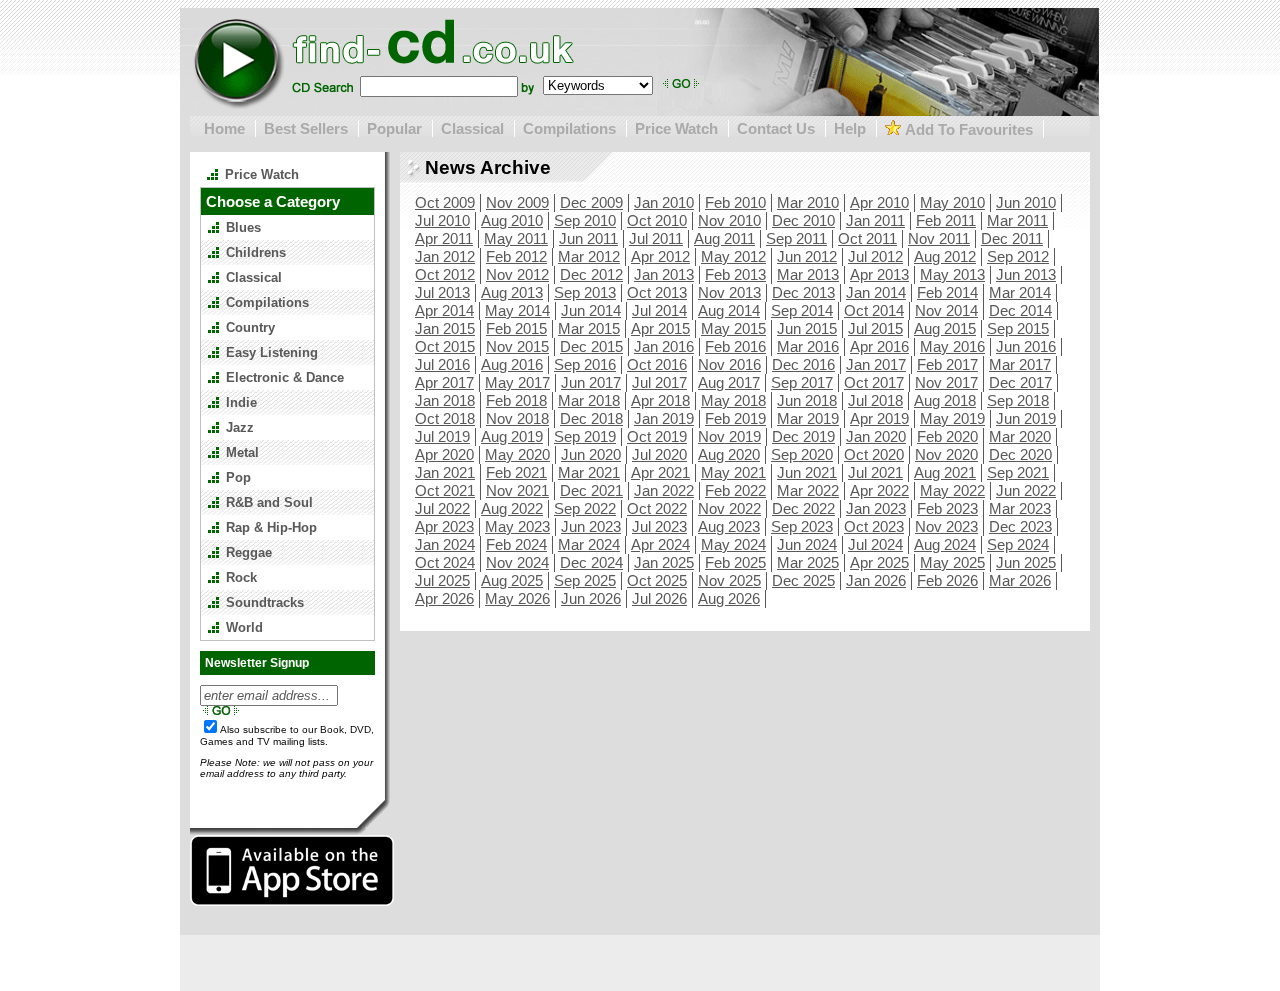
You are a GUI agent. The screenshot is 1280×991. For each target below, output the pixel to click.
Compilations (569, 128)
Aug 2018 (945, 400)
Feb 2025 (735, 562)
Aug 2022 (512, 508)
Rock (241, 577)
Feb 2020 (947, 436)
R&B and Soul (269, 502)
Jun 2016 (1026, 346)
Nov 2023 (946, 526)
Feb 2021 (516, 472)
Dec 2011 (1012, 238)
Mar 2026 (1020, 580)
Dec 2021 (591, 490)
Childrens (256, 252)
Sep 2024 (1018, 544)
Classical (472, 128)
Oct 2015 (445, 346)
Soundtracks (265, 602)
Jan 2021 (445, 472)
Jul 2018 (875, 400)
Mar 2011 (1017, 220)
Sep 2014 (802, 310)
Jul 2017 (659, 382)
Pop (238, 477)
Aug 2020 (729, 454)
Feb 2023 (947, 508)
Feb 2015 (516, 328)
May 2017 (517, 382)
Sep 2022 (585, 508)
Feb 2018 (516, 400)
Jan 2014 (876, 292)
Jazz (240, 427)
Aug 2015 (945, 328)
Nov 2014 (946, 310)
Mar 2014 (1020, 292)
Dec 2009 (591, 202)
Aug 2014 (729, 310)
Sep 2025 (585, 580)
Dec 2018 (591, 418)
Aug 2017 (729, 382)
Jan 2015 (445, 328)
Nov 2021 (517, 490)
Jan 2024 (445, 544)
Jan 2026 (876, 580)
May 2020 (517, 454)
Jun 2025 (1026, 562)
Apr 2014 (444, 310)
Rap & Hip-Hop (271, 527)
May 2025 (952, 562)
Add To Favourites (967, 129)
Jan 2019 (664, 418)
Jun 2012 (807, 256)
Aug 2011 (724, 238)
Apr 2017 (444, 382)
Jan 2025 (664, 562)
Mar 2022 (808, 490)
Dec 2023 (1020, 526)
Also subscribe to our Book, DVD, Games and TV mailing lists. (287, 735)
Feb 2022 (735, 490)
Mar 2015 (589, 328)
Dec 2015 (591, 346)
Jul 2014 (659, 310)
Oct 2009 (445, 202)
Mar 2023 (1020, 508)
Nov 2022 (729, 508)
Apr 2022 (879, 490)
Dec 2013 (803, 292)
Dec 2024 (591, 562)
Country (250, 327)
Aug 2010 (512, 220)
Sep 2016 (585, 364)
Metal (242, 452)
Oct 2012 (445, 274)
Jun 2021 (807, 472)
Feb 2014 (947, 292)
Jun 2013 (1026, 274)
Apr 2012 (660, 256)
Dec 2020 (1020, 454)
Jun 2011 (588, 238)
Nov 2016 (729, 364)
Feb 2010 (735, 202)
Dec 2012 (591, 274)
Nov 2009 (517, 202)
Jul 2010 (442, 220)
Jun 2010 (1026, 202)
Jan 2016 (664, 346)
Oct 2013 (657, 292)
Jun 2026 (591, 598)
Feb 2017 (947, 364)
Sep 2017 (802, 382)
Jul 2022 (442, 508)
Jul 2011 (656, 238)
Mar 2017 (1020, 364)
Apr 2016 (879, 346)
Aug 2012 (945, 256)
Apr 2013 (879, 274)
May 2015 (733, 328)
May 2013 (952, 274)
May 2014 (517, 310)
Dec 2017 (1020, 382)
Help (850, 128)
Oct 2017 (874, 382)
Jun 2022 (1026, 490)
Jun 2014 (591, 310)
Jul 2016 (442, 364)
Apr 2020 (444, 454)
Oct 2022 (657, 508)
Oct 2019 (657, 436)
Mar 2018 (589, 400)
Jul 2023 (659, 526)
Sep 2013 (585, 292)
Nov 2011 (939, 238)
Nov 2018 (517, 418)
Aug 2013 (512, 292)
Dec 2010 (803, 220)
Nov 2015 (517, 346)
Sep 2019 (585, 436)
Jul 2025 (442, 580)
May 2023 (517, 526)
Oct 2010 (657, 220)
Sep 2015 (1018, 328)
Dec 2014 (1020, 310)
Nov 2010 (729, 220)
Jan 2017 (876, 364)
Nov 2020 (946, 454)
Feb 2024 (516, 544)
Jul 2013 (442, 292)
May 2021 (733, 472)
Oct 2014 (874, 310)
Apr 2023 (444, 526)
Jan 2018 (445, 400)
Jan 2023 (876, 508)
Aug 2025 (512, 580)
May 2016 (952, 346)
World (244, 627)
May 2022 (952, 490)
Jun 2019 (1026, 418)
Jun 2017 (591, 382)
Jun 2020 (591, 454)
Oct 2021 (445, 490)
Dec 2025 (803, 580)
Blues (243, 227)
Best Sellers (306, 128)
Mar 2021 (589, 472)
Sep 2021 (1018, 472)
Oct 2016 (657, 364)
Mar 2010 (808, 202)
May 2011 (516, 238)
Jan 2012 (445, 256)
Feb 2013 (735, 274)
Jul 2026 (659, 598)
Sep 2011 (796, 238)
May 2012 (733, 256)
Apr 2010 (879, 202)
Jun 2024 (807, 544)
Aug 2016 (512, 364)
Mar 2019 (808, 418)
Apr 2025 (879, 562)
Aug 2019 (512, 436)
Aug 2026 (729, 598)
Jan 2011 (875, 220)
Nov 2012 (517, 274)
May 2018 (733, 400)
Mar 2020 (1020, 436)
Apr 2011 (444, 238)
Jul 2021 (875, 472)
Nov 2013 (729, 292)
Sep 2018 (1018, 400)
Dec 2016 (803, 364)
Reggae (249, 552)
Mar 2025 (808, 562)
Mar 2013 (808, 274)
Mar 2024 (589, 544)
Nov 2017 (946, 382)
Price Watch (676, 128)
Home (224, 128)
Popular (394, 128)
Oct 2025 (657, 580)
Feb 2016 (735, 346)
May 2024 (733, 544)
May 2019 (952, 418)
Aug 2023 (729, 526)
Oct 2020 (874, 454)
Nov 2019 (729, 436)
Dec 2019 (803, 436)
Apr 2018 (660, 400)
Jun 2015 (807, 328)
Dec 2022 (803, 508)
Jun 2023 (591, 526)
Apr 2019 (879, 418)
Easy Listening (272, 352)
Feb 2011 (946, 220)
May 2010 (952, 202)
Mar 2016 (808, 346)
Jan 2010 (664, 202)
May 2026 (517, 598)
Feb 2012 (516, 256)
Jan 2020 (876, 436)
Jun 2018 (807, 400)
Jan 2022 (664, 490)
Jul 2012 (875, 256)
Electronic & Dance (285, 377)
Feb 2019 (735, 418)
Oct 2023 (874, 526)
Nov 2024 (517, 562)
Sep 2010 (585, 220)
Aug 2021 (945, 472)
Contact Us (776, 128)
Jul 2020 (659, 454)
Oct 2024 (445, 562)
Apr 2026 (444, 598)
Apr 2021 (660, 472)
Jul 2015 (875, 328)
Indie (241, 402)
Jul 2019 (442, 436)
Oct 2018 (445, 418)
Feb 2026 (947, 580)
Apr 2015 (660, 328)
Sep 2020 (802, 454)
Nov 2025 (729, 580)
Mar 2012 (589, 256)
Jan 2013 (664, 274)
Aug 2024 (945, 544)
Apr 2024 (660, 544)
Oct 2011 (867, 238)
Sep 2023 (802, 526)
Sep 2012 (1018, 256)
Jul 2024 (875, 544)
